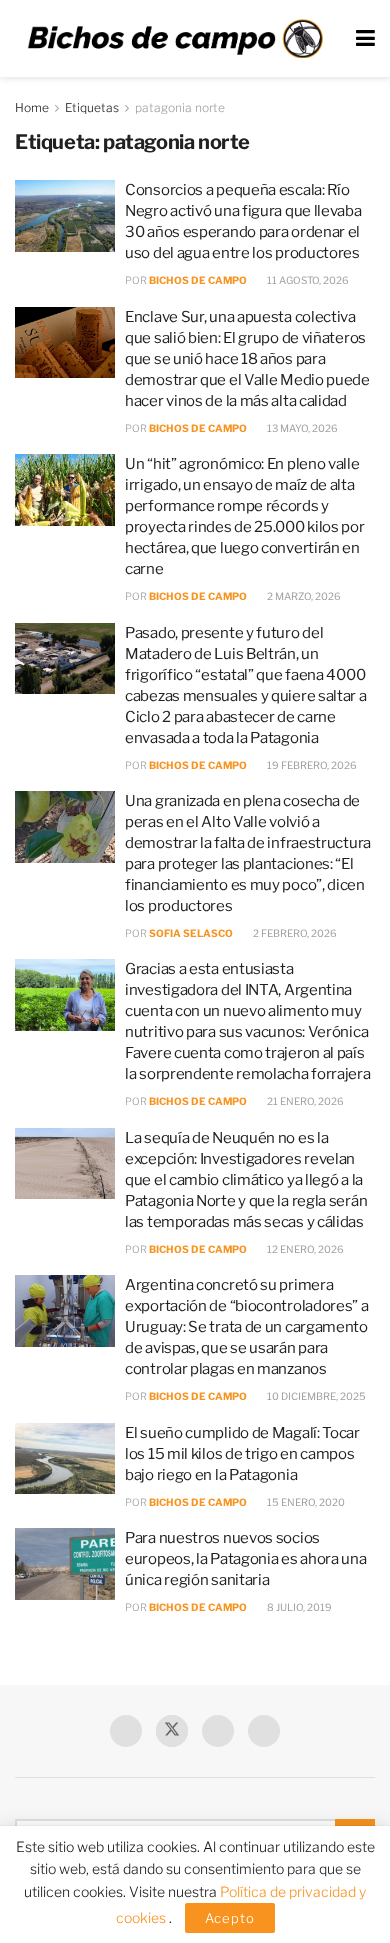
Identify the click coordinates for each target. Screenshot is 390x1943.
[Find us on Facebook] (126, 1731)
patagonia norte (180, 107)
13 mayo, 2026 (301, 428)
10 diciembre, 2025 (315, 1396)
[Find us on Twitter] (172, 1731)
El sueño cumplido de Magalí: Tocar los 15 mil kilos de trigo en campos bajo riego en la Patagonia (242, 1454)
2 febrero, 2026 (294, 933)
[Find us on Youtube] (218, 1731)
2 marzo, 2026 (303, 596)
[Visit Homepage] (175, 39)
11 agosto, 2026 (307, 280)
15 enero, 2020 (305, 1502)
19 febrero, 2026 (311, 765)
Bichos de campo (198, 280)
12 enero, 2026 (304, 1249)
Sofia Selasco (191, 933)
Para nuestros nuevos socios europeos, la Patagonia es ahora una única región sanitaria (246, 1559)
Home (32, 107)
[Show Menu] (365, 38)
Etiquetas (92, 107)
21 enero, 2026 (304, 1101)
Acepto (230, 1918)
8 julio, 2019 (298, 1607)
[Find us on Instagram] (264, 1731)
